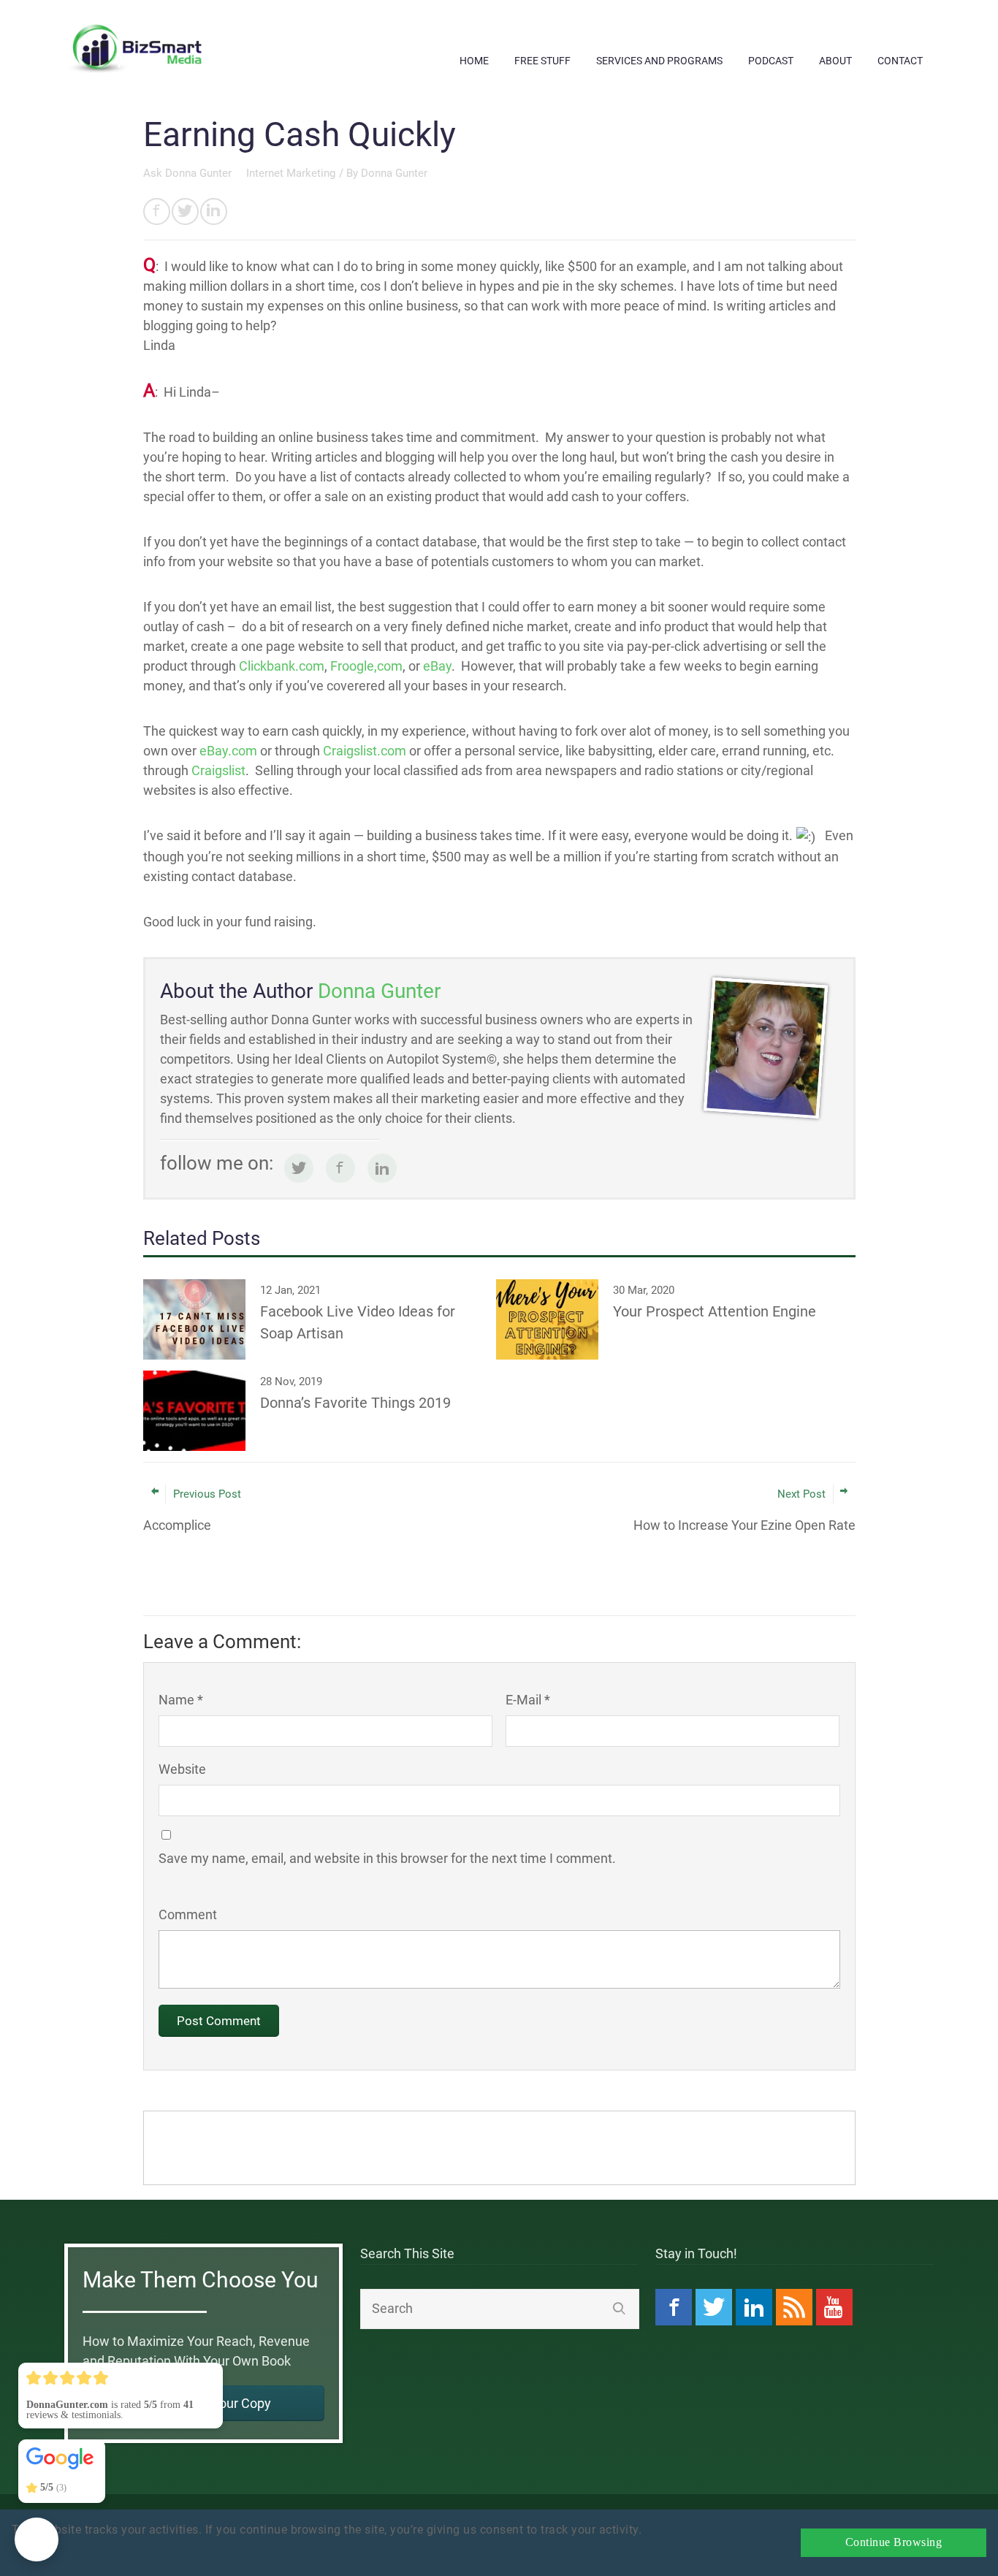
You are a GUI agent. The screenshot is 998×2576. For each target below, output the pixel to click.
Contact (900, 61)
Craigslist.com (365, 751)
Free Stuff (542, 61)
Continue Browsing (894, 2542)
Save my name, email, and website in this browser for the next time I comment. (387, 1858)
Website (182, 1769)
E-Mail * (528, 1700)
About (835, 61)
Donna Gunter (394, 173)
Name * (181, 1700)
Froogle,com (366, 666)
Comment (188, 1914)
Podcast (771, 61)
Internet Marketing (291, 173)
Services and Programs (659, 61)
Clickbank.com (282, 666)
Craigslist (218, 770)
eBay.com (228, 751)
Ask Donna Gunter (189, 173)
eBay (437, 666)
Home (474, 61)
